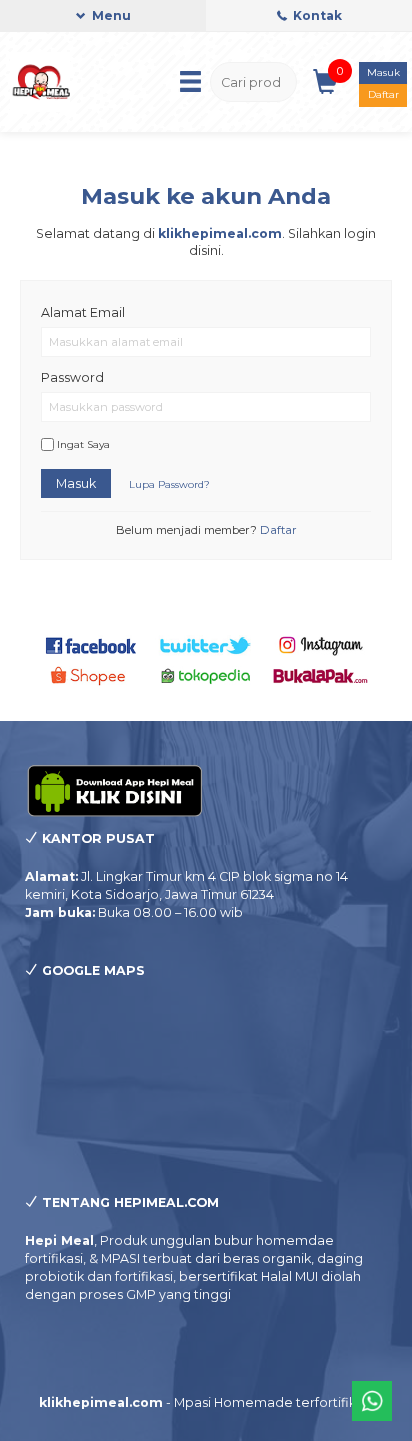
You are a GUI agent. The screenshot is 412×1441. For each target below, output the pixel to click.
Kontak (316, 15)
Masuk (383, 72)
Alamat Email (83, 312)
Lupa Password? (169, 484)
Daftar (383, 94)
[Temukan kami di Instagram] (321, 644)
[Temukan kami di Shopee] (92, 674)
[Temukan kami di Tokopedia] (206, 674)
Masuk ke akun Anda (206, 196)
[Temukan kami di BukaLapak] (321, 674)
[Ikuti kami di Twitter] (206, 644)
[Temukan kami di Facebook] (92, 644)
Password (72, 377)
